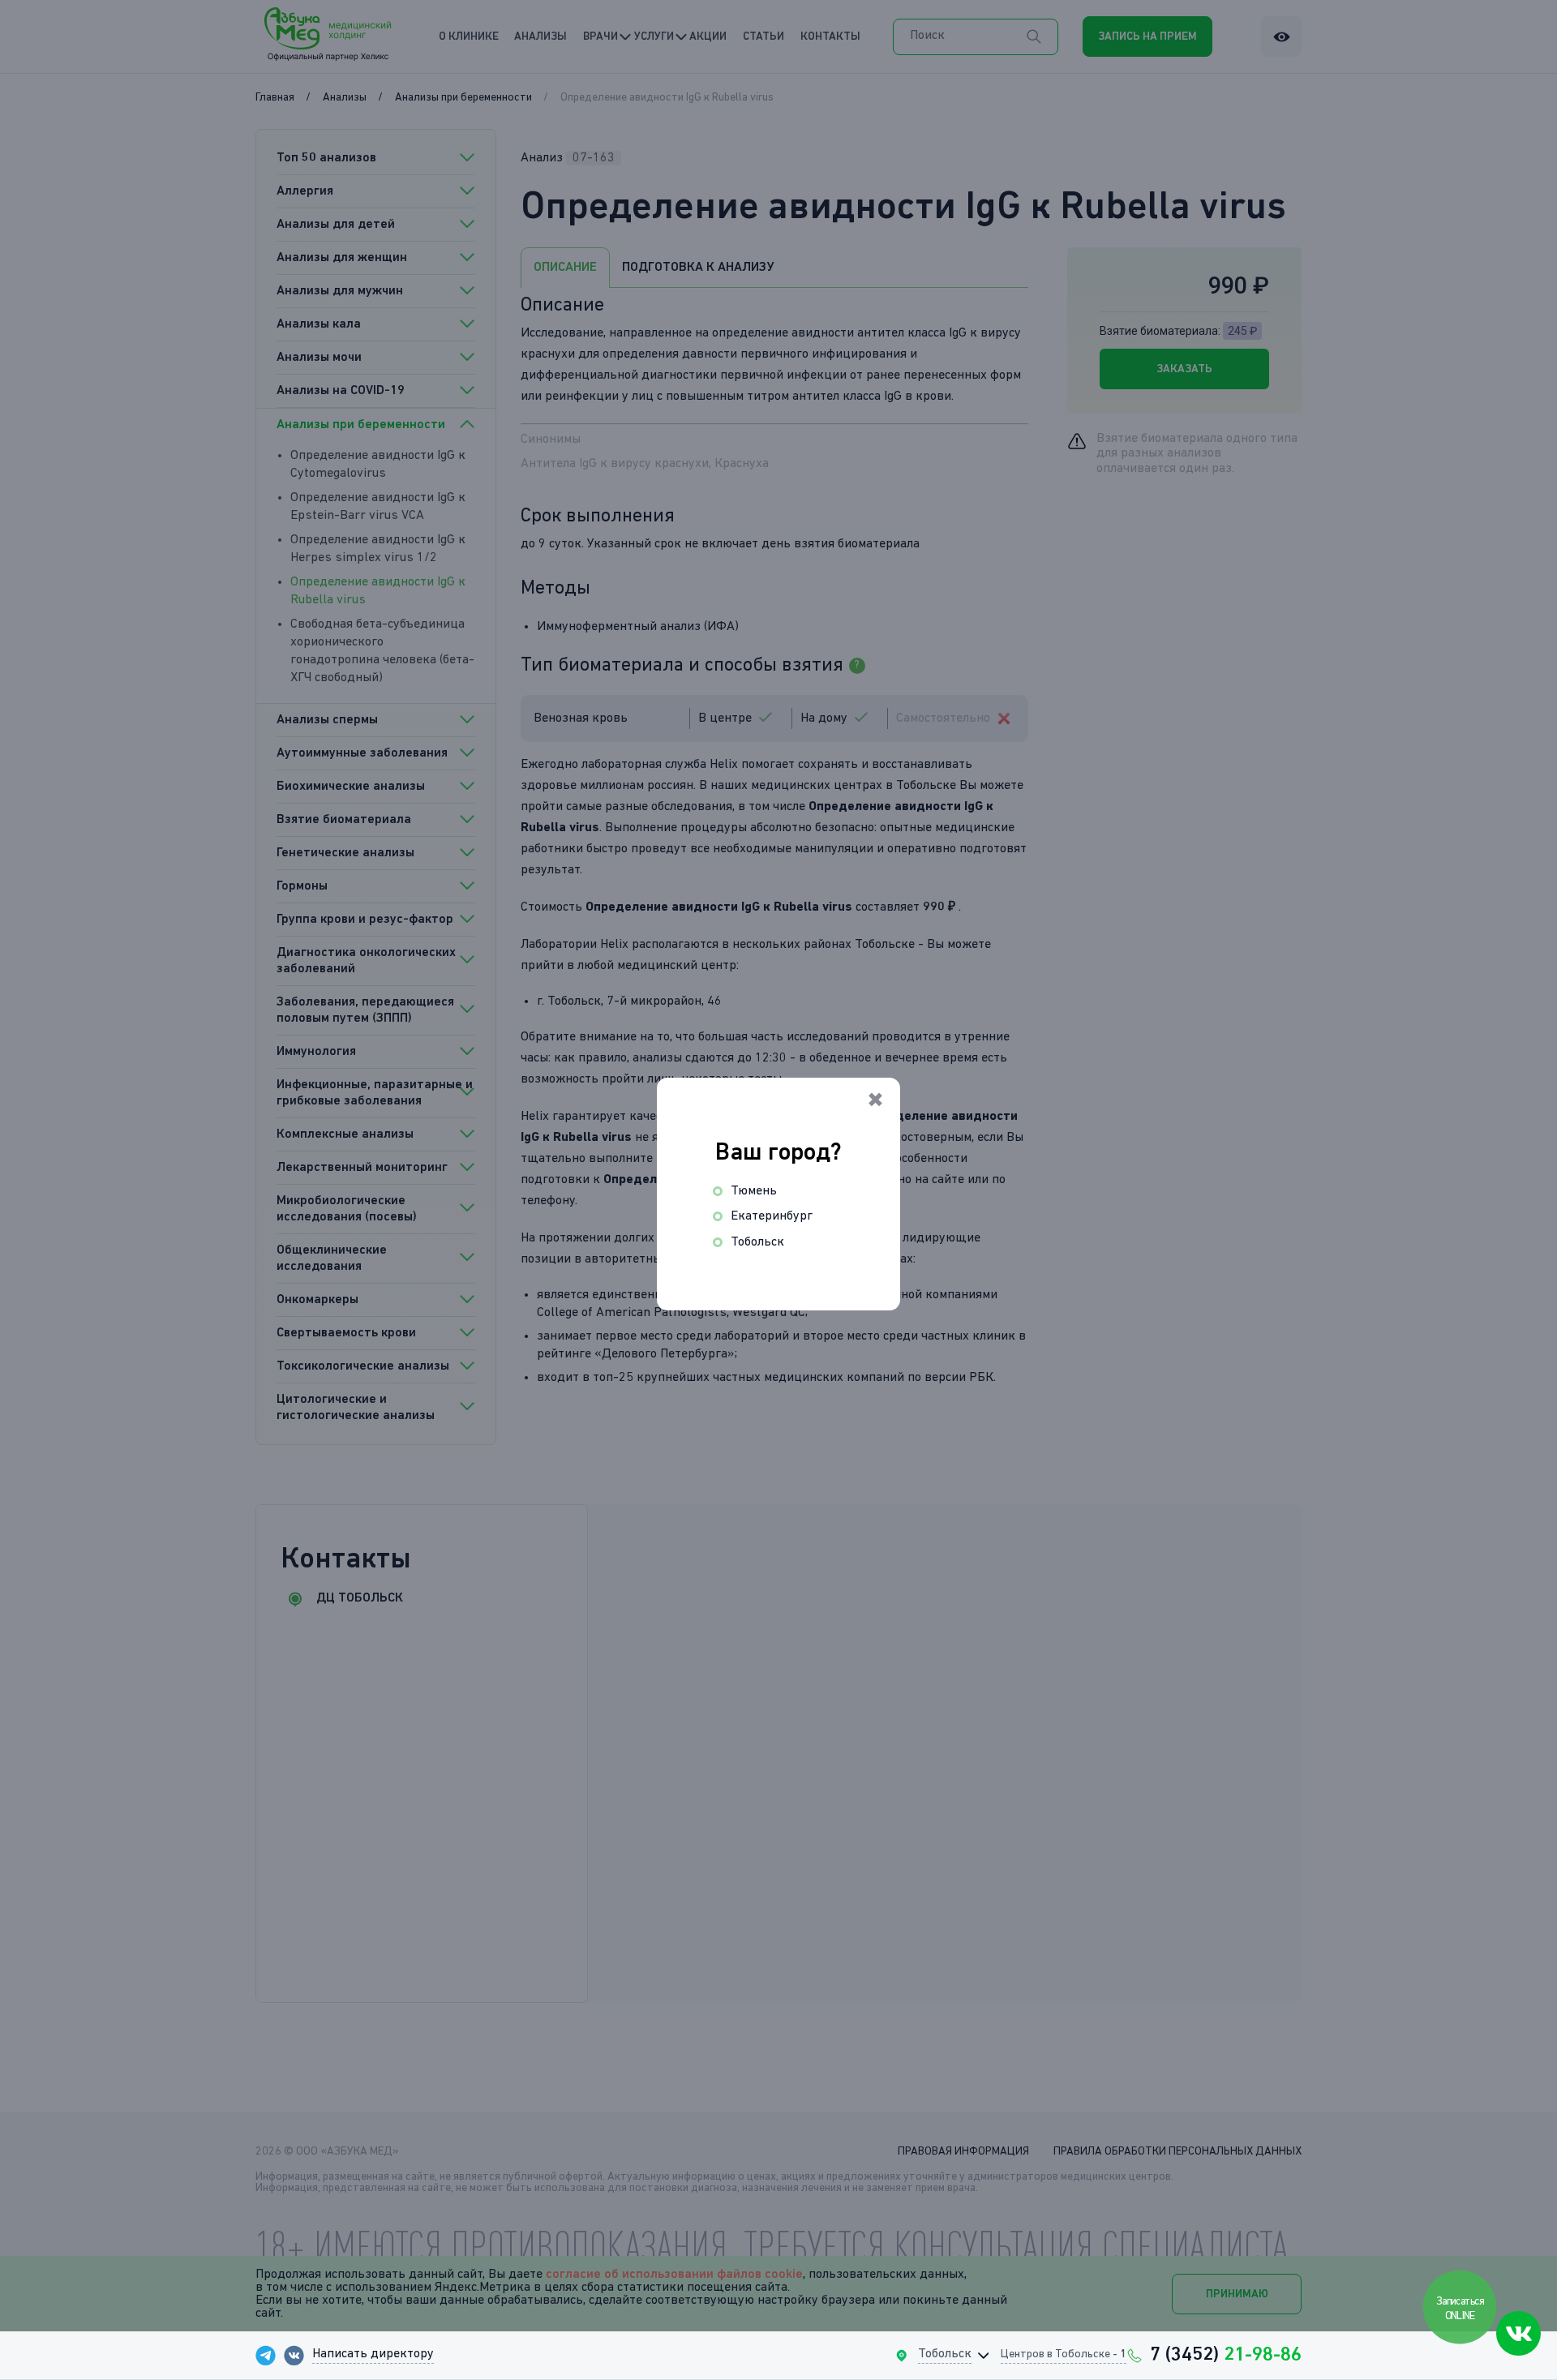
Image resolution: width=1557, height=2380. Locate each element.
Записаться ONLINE (1461, 2309)
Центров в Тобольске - (1064, 2354)
